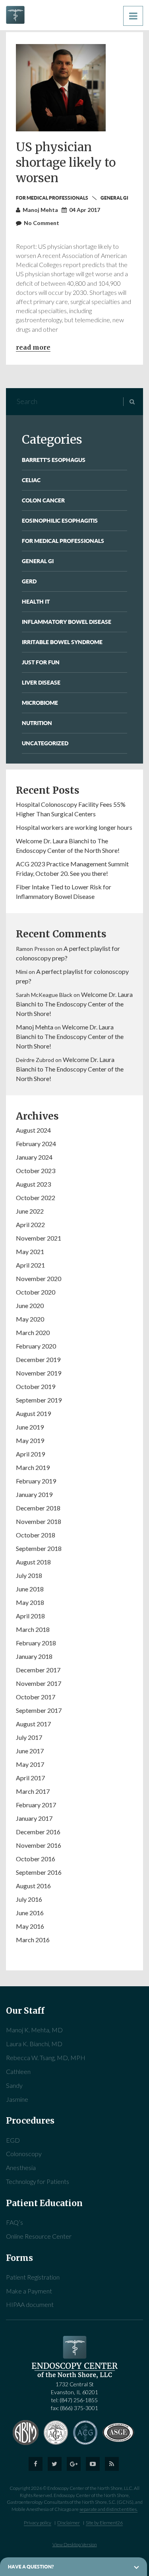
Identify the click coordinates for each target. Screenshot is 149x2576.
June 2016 (30, 1913)
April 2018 (30, 1616)
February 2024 (36, 1144)
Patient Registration (33, 2277)
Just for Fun (41, 662)
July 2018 (29, 1575)
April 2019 (30, 1454)
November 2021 (39, 1238)
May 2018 (30, 1602)
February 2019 (36, 1481)
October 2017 (36, 1697)
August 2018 (33, 1562)
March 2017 (33, 1791)
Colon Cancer (43, 500)
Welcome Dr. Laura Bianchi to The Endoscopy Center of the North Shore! (74, 1004)
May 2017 (30, 1764)
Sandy (14, 2085)
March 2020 (33, 1332)
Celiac (31, 480)
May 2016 (30, 1926)
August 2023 (33, 1184)
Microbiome (40, 703)
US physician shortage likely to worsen (66, 162)
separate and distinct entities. (108, 2509)
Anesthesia (21, 2167)
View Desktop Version (75, 2544)
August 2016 (33, 1886)
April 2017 (30, 1778)
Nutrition (37, 723)
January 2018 (34, 1656)
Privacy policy (38, 2523)
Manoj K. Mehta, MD (34, 2030)
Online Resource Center (39, 2236)
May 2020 (30, 1319)
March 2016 (33, 1940)
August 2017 (33, 1724)
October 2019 (36, 1386)
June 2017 (30, 1751)
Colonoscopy (24, 2154)
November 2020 (39, 1278)
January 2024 (34, 1157)
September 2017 (39, 1710)
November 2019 (39, 1373)
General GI (114, 198)
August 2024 (33, 1130)
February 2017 (36, 1805)
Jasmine (17, 2099)
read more (33, 347)
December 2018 (38, 1508)
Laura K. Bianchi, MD (34, 2044)
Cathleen (18, 2071)
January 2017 (34, 1818)
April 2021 (30, 1265)
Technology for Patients (38, 2181)
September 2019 (39, 1400)
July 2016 (29, 1899)
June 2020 (30, 1305)
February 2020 (36, 1346)
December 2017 (38, 1670)
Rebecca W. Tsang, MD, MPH (46, 2058)
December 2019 (38, 1359)
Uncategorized (45, 743)
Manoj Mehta (35, 1027)
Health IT (36, 601)
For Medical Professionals (52, 198)
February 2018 (36, 1643)
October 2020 (36, 1292)
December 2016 (38, 1832)
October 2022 (36, 1198)
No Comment (42, 223)
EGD (13, 2140)
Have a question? (31, 2567)
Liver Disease (41, 682)
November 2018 (39, 1521)
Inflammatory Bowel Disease (67, 622)
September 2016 (39, 1872)
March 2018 (33, 1629)
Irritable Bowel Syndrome (62, 642)
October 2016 (36, 1859)
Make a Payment (29, 2291)
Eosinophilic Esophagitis (60, 520)
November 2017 (39, 1683)
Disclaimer (69, 2523)
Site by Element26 (104, 2523)
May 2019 (30, 1440)
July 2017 (29, 1737)
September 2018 (39, 1548)
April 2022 (30, 1225)
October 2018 (36, 1535)
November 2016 (39, 1845)
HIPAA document (30, 2304)
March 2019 (33, 1467)
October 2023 (36, 1171)
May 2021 (30, 1251)
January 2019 (34, 1494)
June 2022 (30, 1211)
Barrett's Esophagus (54, 460)
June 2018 (30, 1589)
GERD (29, 581)
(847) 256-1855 (79, 2400)
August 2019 (33, 1413)
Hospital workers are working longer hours (74, 827)
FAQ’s (15, 2222)
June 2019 (30, 1427)
